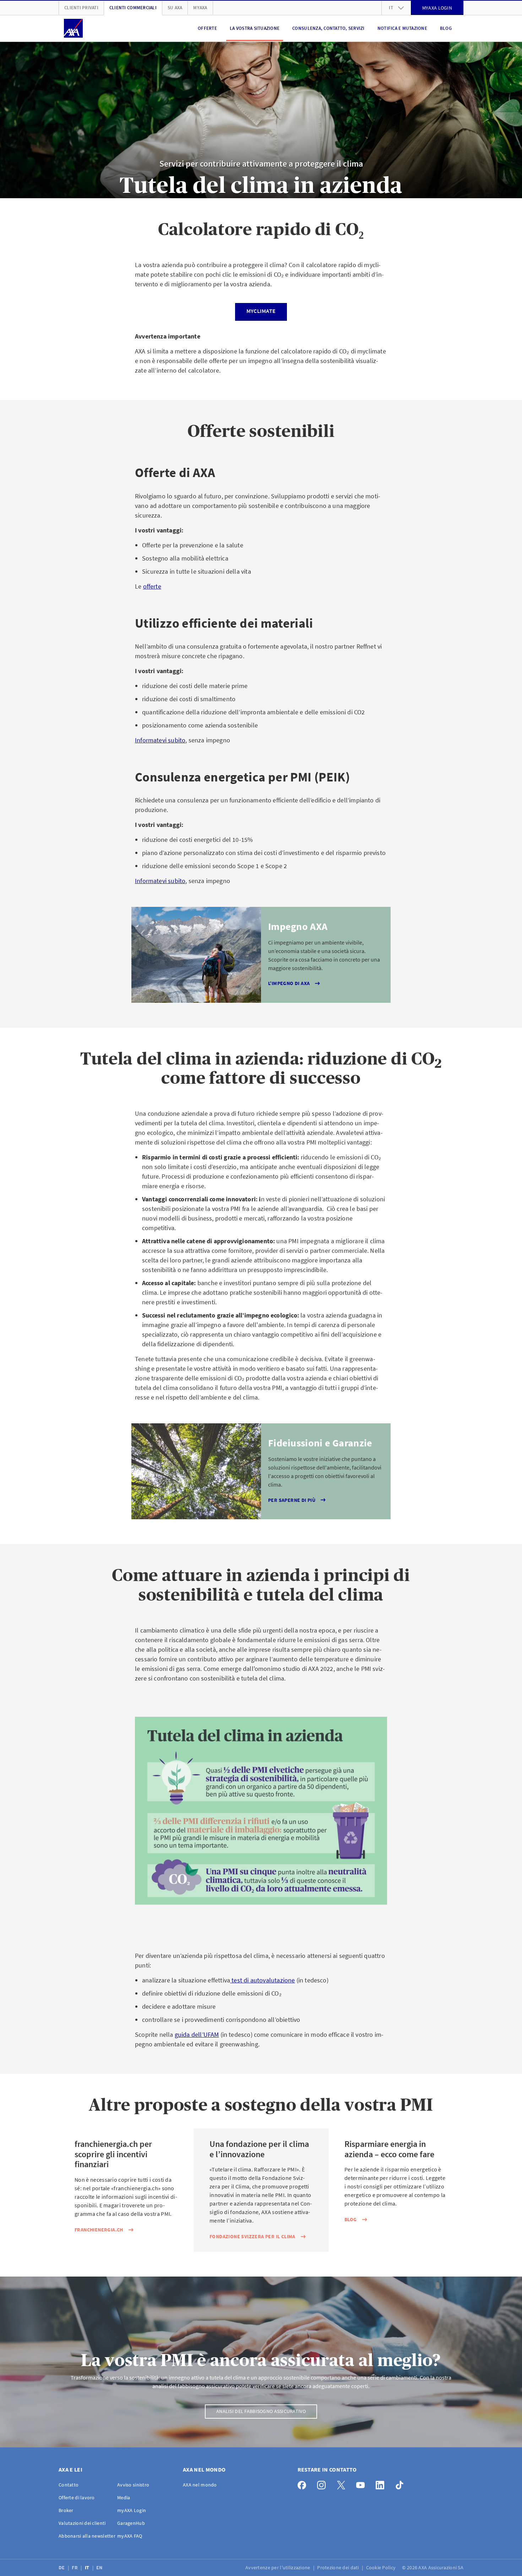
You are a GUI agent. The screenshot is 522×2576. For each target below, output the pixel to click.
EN (100, 2567)
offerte (152, 586)
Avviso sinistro (133, 2485)
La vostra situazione (255, 28)
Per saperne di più (292, 1500)
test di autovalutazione (262, 1980)
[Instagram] (323, 2483)
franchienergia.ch (99, 2230)
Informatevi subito (160, 740)
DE (62, 2567)
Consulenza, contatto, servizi (328, 28)
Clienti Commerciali (133, 8)
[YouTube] (362, 2483)
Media (124, 2497)
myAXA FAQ (130, 2536)
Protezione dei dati (339, 2567)
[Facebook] (304, 2483)
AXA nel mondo (200, 2485)
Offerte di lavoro (77, 2497)
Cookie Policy (382, 2567)
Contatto (69, 2485)
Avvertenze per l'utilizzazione (278, 2567)
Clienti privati (81, 8)
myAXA (200, 8)
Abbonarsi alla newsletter (87, 2536)
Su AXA (175, 8)
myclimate (261, 311)
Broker (66, 2510)
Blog (446, 28)
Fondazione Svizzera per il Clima (252, 2236)
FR (75, 2567)
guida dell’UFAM (197, 2034)
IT (88, 2567)
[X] (343, 2483)
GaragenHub (131, 2523)
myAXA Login (132, 2510)
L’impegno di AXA (289, 983)
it (391, 8)
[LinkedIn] (382, 2483)
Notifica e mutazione (402, 28)
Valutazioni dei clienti (82, 2523)
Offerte (207, 28)
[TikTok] (401, 2483)
